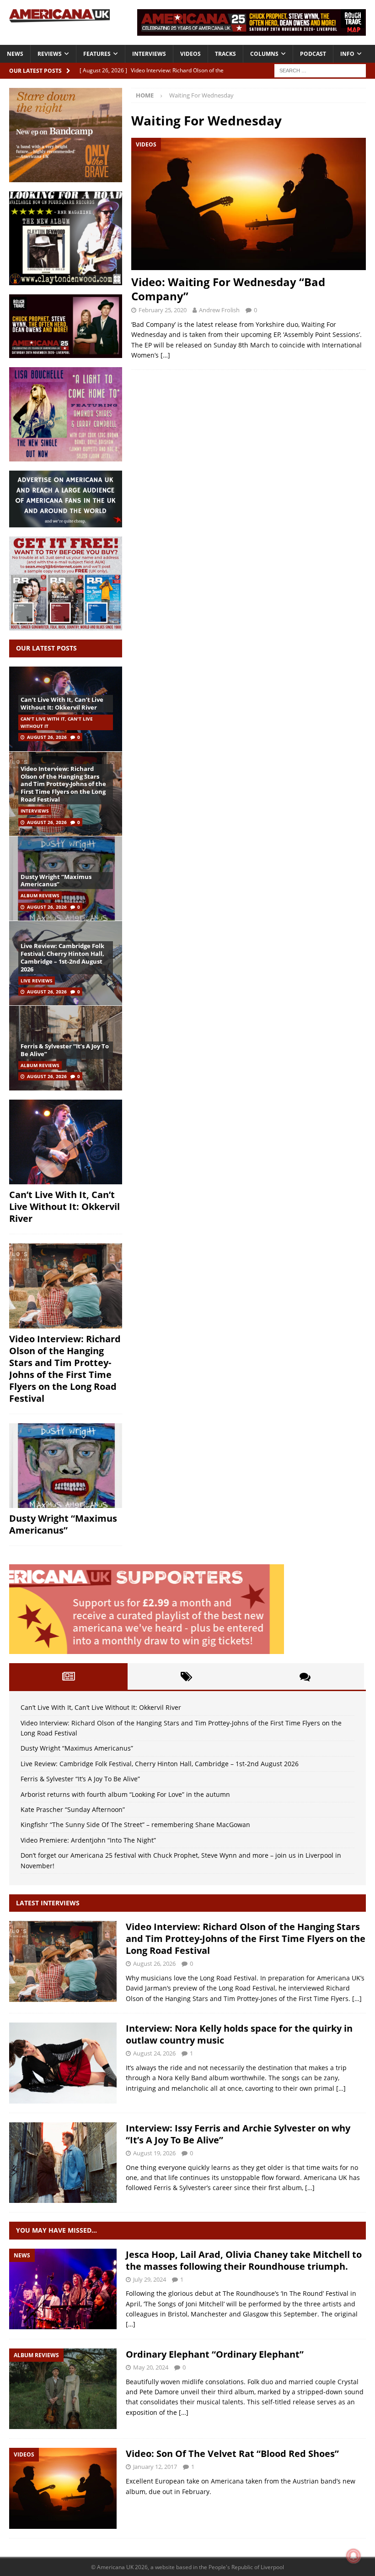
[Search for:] (320, 70)
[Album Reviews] (63, 2389)
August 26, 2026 (47, 737)
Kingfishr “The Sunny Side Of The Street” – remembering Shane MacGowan (135, 1825)
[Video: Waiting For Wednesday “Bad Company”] (249, 204)
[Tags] (187, 1676)
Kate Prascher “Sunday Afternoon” (73, 1809)
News (15, 54)
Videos (190, 54)
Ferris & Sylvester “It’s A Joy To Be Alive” (65, 1050)
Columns (264, 54)
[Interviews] (63, 1961)
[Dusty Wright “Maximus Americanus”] (66, 1466)
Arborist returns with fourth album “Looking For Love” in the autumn (125, 1794)
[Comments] (305, 1676)
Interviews (149, 54)
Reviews (50, 54)
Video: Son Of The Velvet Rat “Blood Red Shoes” (232, 2454)
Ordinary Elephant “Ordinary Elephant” (215, 2354)
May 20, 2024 (151, 2367)
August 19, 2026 (154, 2153)
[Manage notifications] (354, 2556)
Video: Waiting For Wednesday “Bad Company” (228, 289)
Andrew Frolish (219, 310)
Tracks (225, 54)
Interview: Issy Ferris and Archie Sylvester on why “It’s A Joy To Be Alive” (238, 2134)
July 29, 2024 (150, 2279)
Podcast (313, 54)
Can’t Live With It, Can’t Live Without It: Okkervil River (62, 703)
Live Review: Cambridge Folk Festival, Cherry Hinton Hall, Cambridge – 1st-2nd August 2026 (62, 957)
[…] (165, 355)
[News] (63, 2289)
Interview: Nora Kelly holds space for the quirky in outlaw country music (239, 2034)
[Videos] (63, 2488)
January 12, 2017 (155, 2467)
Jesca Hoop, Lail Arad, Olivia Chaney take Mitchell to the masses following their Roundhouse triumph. (244, 2260)
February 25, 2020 (163, 310)
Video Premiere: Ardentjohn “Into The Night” (88, 1840)
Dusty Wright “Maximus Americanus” (56, 881)
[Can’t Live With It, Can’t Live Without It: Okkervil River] (66, 1142)
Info (347, 54)
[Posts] (68, 1676)
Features (97, 54)
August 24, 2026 (154, 2053)
